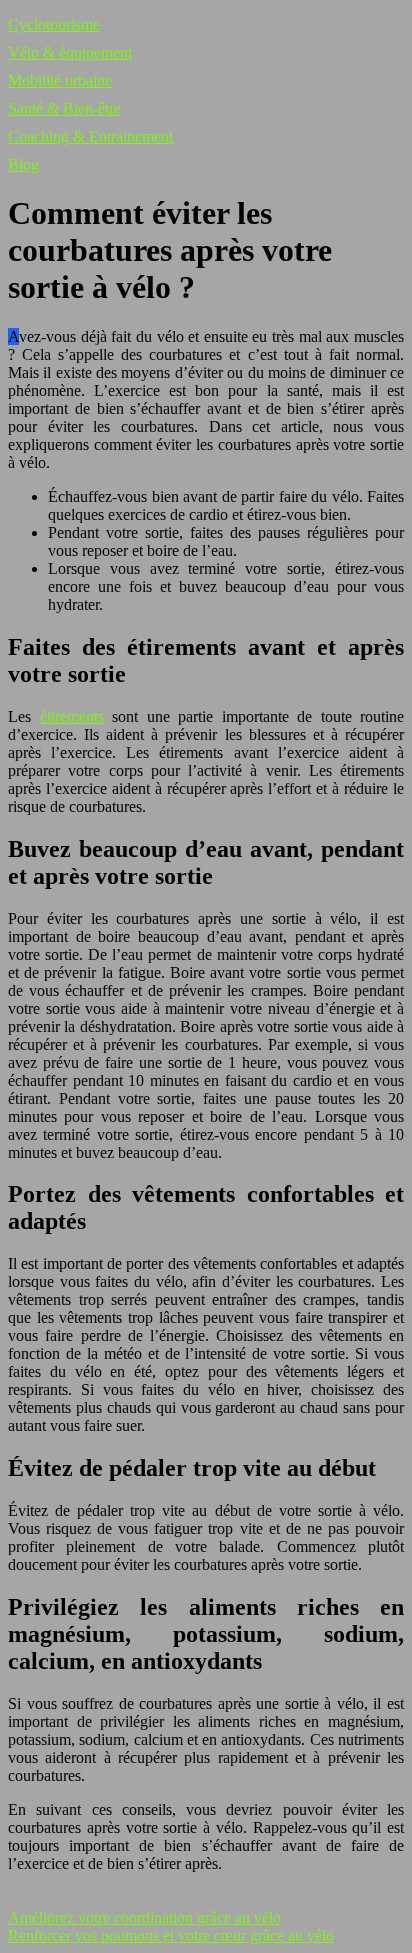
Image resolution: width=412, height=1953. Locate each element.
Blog (23, 164)
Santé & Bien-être (64, 108)
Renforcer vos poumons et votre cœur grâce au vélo (171, 1935)
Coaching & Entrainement (90, 136)
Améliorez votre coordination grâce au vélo (144, 1917)
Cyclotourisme (54, 24)
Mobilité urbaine (60, 80)
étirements (72, 716)
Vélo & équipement (70, 52)
